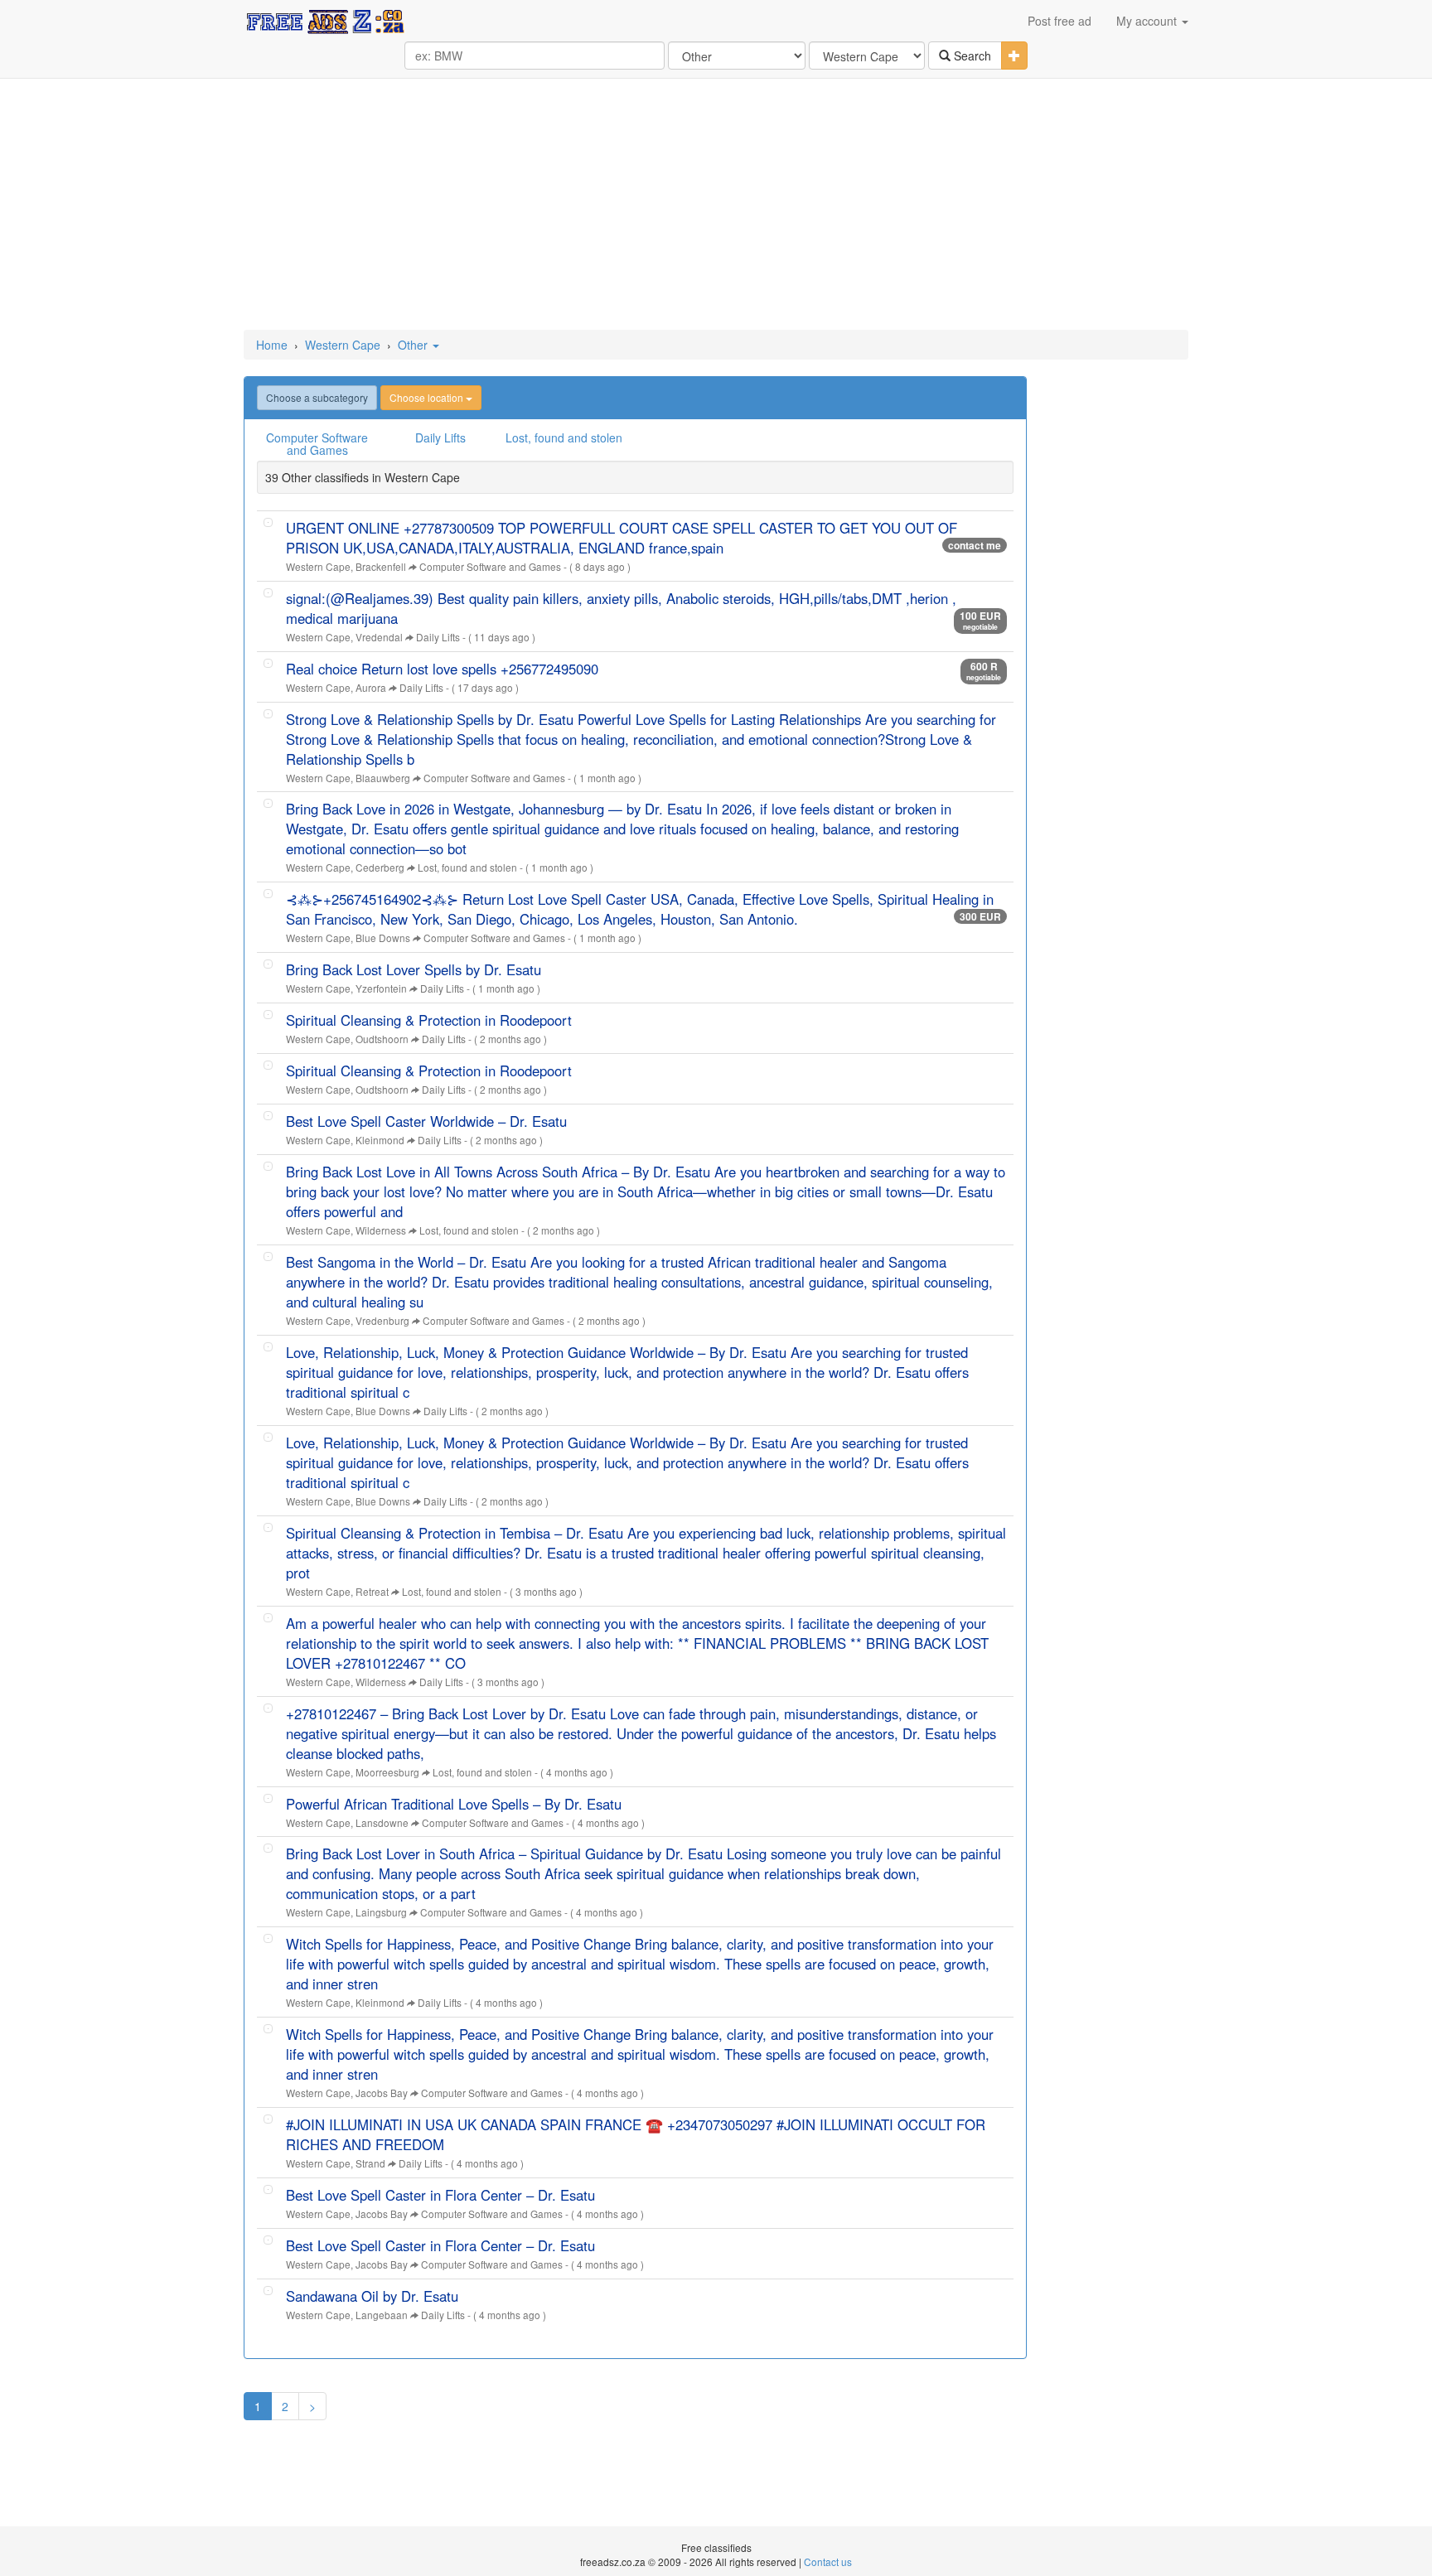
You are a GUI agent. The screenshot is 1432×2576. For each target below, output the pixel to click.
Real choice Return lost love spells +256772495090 (442, 669)
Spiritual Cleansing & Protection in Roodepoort (429, 1020)
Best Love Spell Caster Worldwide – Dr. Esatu (426, 1121)
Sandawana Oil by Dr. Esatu (372, 2296)
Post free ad (1059, 21)
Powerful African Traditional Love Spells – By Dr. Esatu (454, 1804)
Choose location (428, 397)
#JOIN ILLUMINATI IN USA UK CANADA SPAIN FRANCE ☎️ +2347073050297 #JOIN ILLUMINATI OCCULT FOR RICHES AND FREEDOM (636, 2134)
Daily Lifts (440, 437)
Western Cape (343, 345)
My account (1148, 21)
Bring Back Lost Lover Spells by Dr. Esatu (414, 969)
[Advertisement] (716, 205)
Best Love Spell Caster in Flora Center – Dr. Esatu (440, 2195)
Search (971, 56)
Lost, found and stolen (564, 437)
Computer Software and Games (317, 444)
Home (272, 345)
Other (414, 345)
